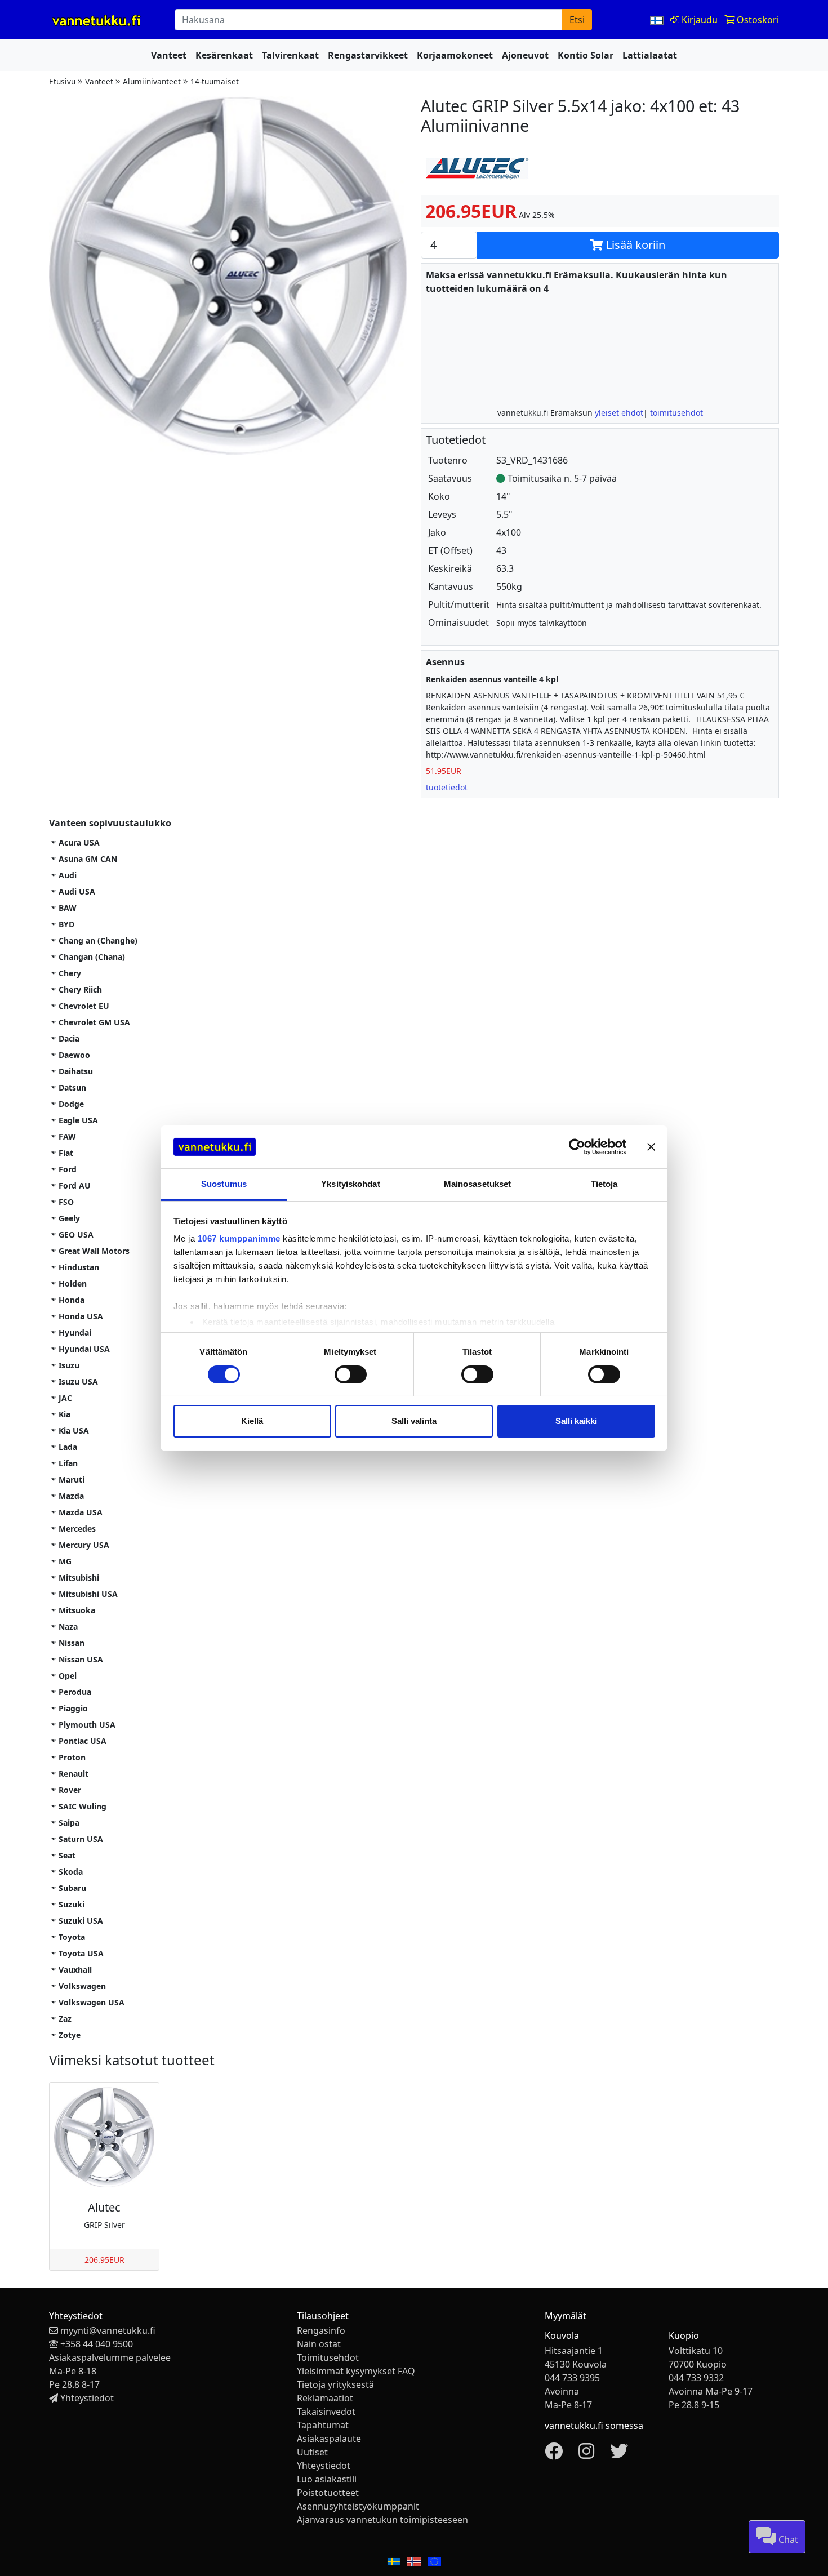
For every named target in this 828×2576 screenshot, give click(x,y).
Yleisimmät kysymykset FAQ (356, 2371)
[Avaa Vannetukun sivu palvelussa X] (619, 2454)
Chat (787, 2539)
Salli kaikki (576, 1421)
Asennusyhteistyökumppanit (358, 2506)
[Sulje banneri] (651, 1147)
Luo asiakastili (327, 2479)
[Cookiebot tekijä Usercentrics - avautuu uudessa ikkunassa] (577, 1147)
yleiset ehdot (619, 413)
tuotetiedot (447, 787)
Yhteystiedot (87, 2398)
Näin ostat (319, 2344)
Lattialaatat (650, 55)
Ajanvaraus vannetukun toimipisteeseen (382, 2520)
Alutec (104, 2207)
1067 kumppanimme (239, 1238)
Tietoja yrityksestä (335, 2384)
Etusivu (62, 81)
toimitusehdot (676, 413)
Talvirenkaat (290, 55)
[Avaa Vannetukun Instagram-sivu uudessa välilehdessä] (586, 2454)
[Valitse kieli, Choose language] (658, 20)
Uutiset (312, 2452)
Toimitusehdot (328, 2357)
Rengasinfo (321, 2330)
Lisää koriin (634, 245)
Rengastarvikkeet (368, 55)
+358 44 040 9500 (97, 2344)
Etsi (577, 20)
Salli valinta (414, 1421)
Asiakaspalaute (329, 2439)
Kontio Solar (586, 55)
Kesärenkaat (224, 55)
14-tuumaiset (215, 81)
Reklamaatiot (325, 2398)
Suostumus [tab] (224, 1184)
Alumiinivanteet (152, 81)
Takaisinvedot (326, 2412)
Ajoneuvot (525, 55)
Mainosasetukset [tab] (478, 1184)
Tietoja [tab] (604, 1184)
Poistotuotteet (328, 2493)
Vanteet (169, 55)
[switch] (351, 1374)
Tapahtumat (323, 2425)
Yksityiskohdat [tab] (350, 1184)
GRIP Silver (104, 2225)
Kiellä (252, 1421)
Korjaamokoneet (455, 55)
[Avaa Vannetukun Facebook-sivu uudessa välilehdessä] (554, 2454)
